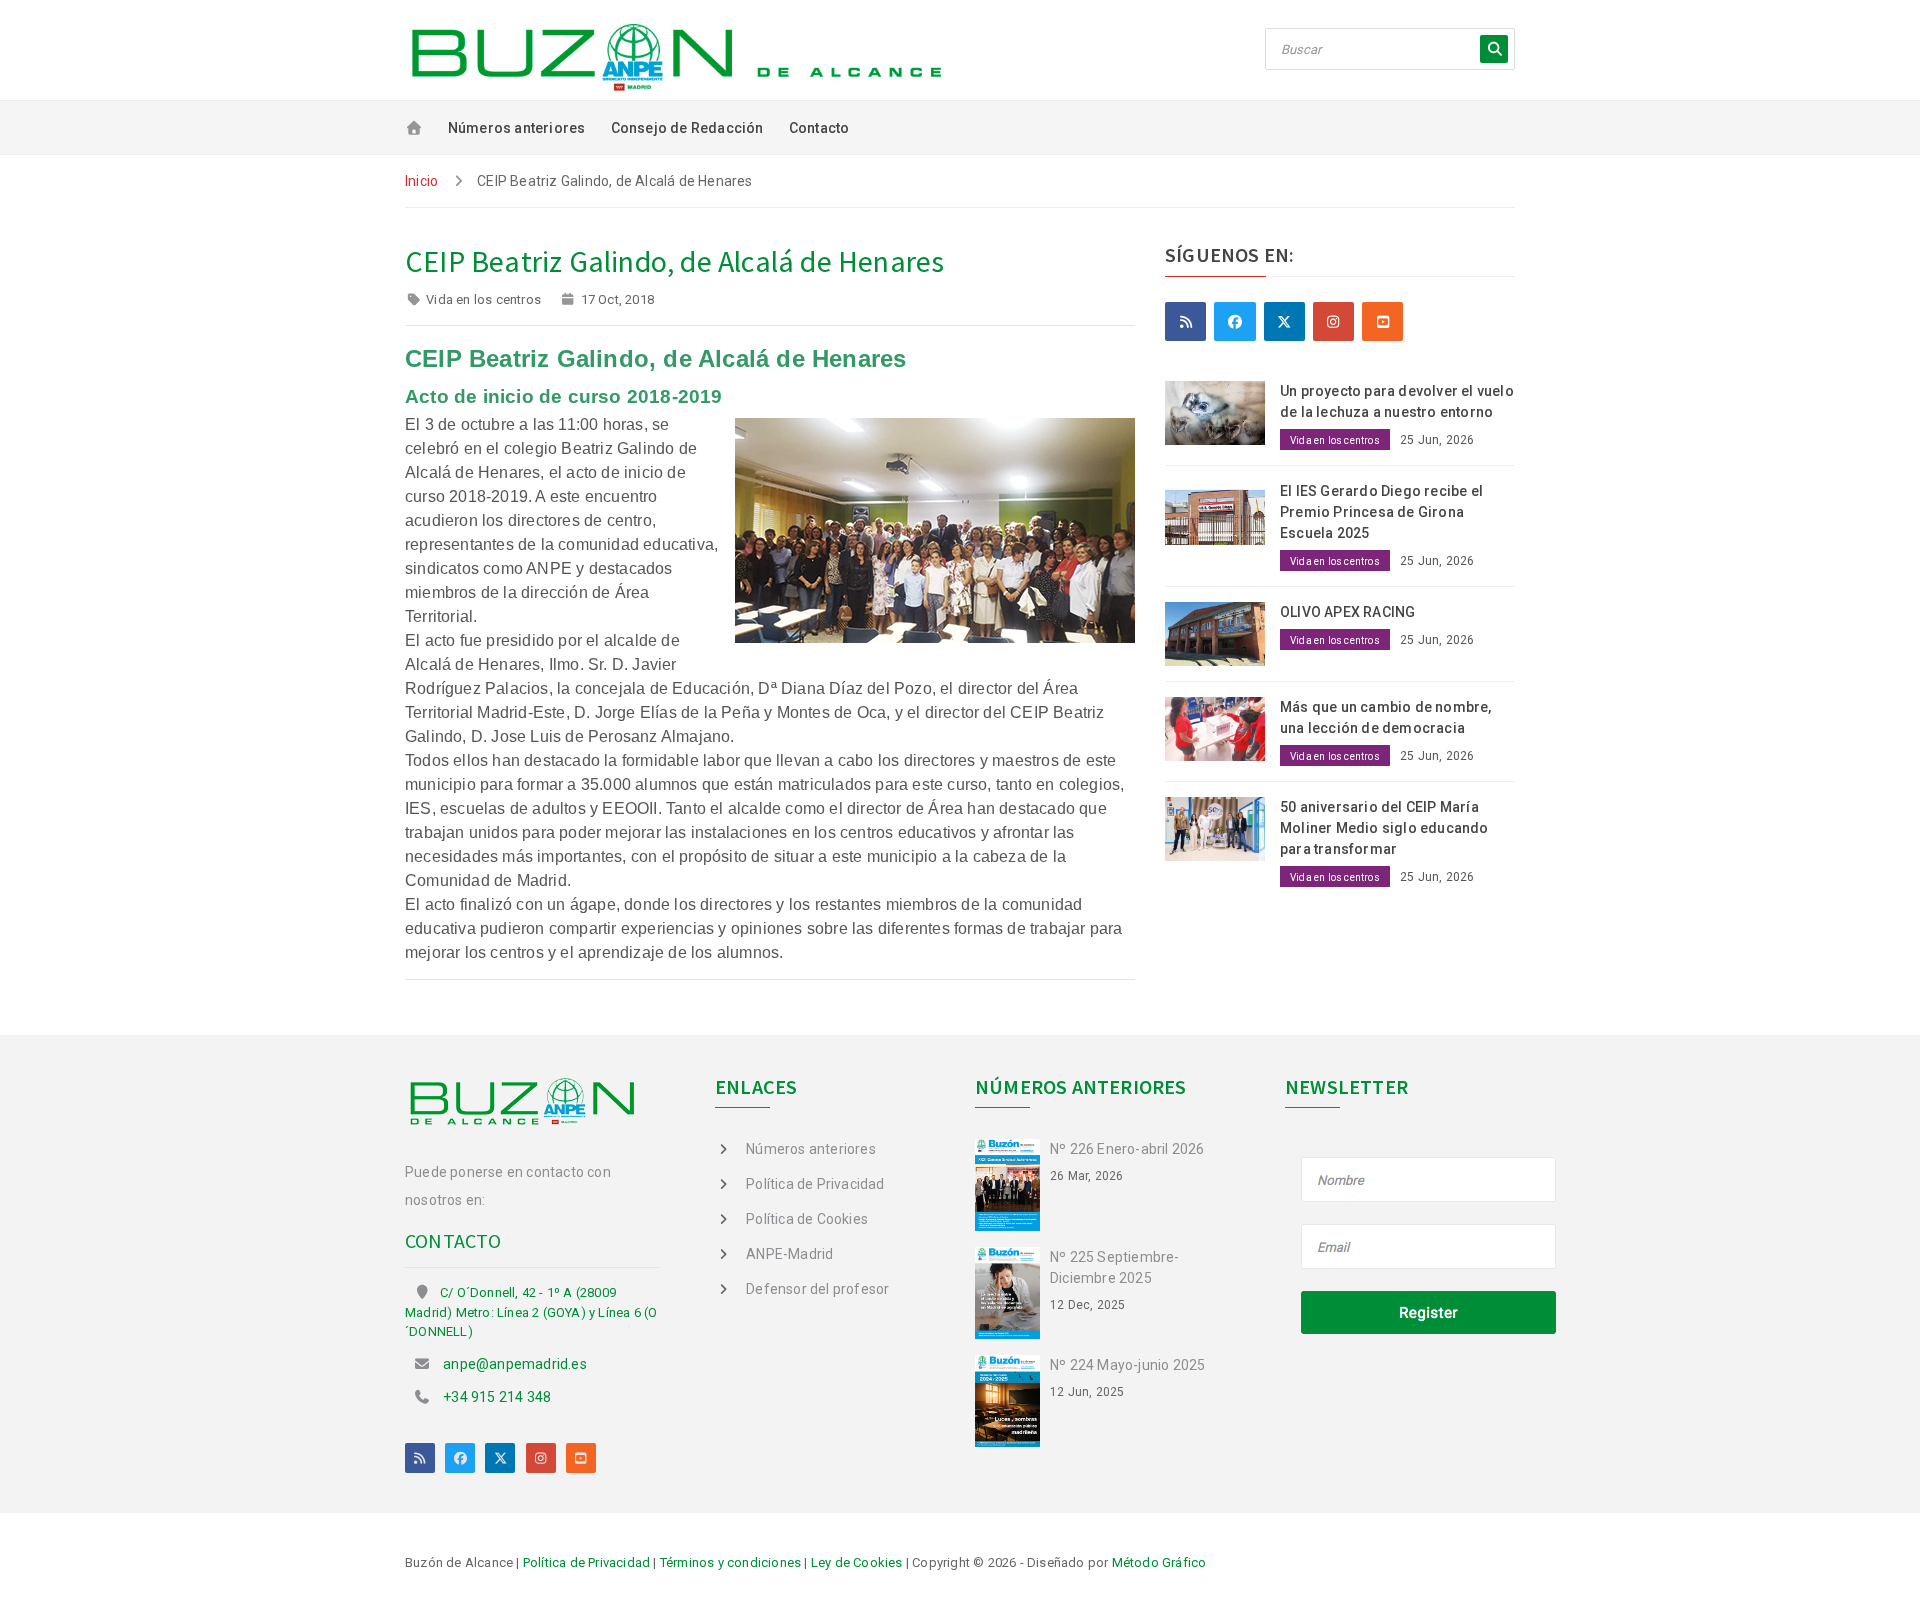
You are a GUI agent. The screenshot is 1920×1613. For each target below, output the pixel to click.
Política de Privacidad (815, 1184)
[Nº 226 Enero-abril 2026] (1012, 1184)
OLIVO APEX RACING (1347, 612)
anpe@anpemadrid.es (515, 1364)
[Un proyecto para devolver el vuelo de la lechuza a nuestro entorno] (1222, 412)
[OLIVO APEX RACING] (1222, 633)
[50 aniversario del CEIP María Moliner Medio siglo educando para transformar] (1222, 827)
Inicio (421, 181)
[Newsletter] (1429, 1248)
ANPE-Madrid (789, 1254)
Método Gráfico (1159, 1562)
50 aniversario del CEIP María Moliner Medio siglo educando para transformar (1384, 828)
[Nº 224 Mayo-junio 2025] (1012, 1399)
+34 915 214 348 (497, 1397)
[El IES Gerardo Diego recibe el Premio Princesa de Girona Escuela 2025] (1222, 512)
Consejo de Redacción (687, 128)
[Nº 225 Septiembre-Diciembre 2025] (1012, 1292)
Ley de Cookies (857, 1562)
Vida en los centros (483, 299)
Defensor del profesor (817, 1289)
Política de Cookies (807, 1219)
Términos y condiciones (730, 1562)
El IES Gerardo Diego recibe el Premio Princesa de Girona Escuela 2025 (1381, 512)
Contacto (819, 128)
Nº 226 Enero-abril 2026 (1127, 1149)
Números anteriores (517, 128)
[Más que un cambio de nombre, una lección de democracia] (1222, 727)
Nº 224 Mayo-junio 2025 (1127, 1365)
